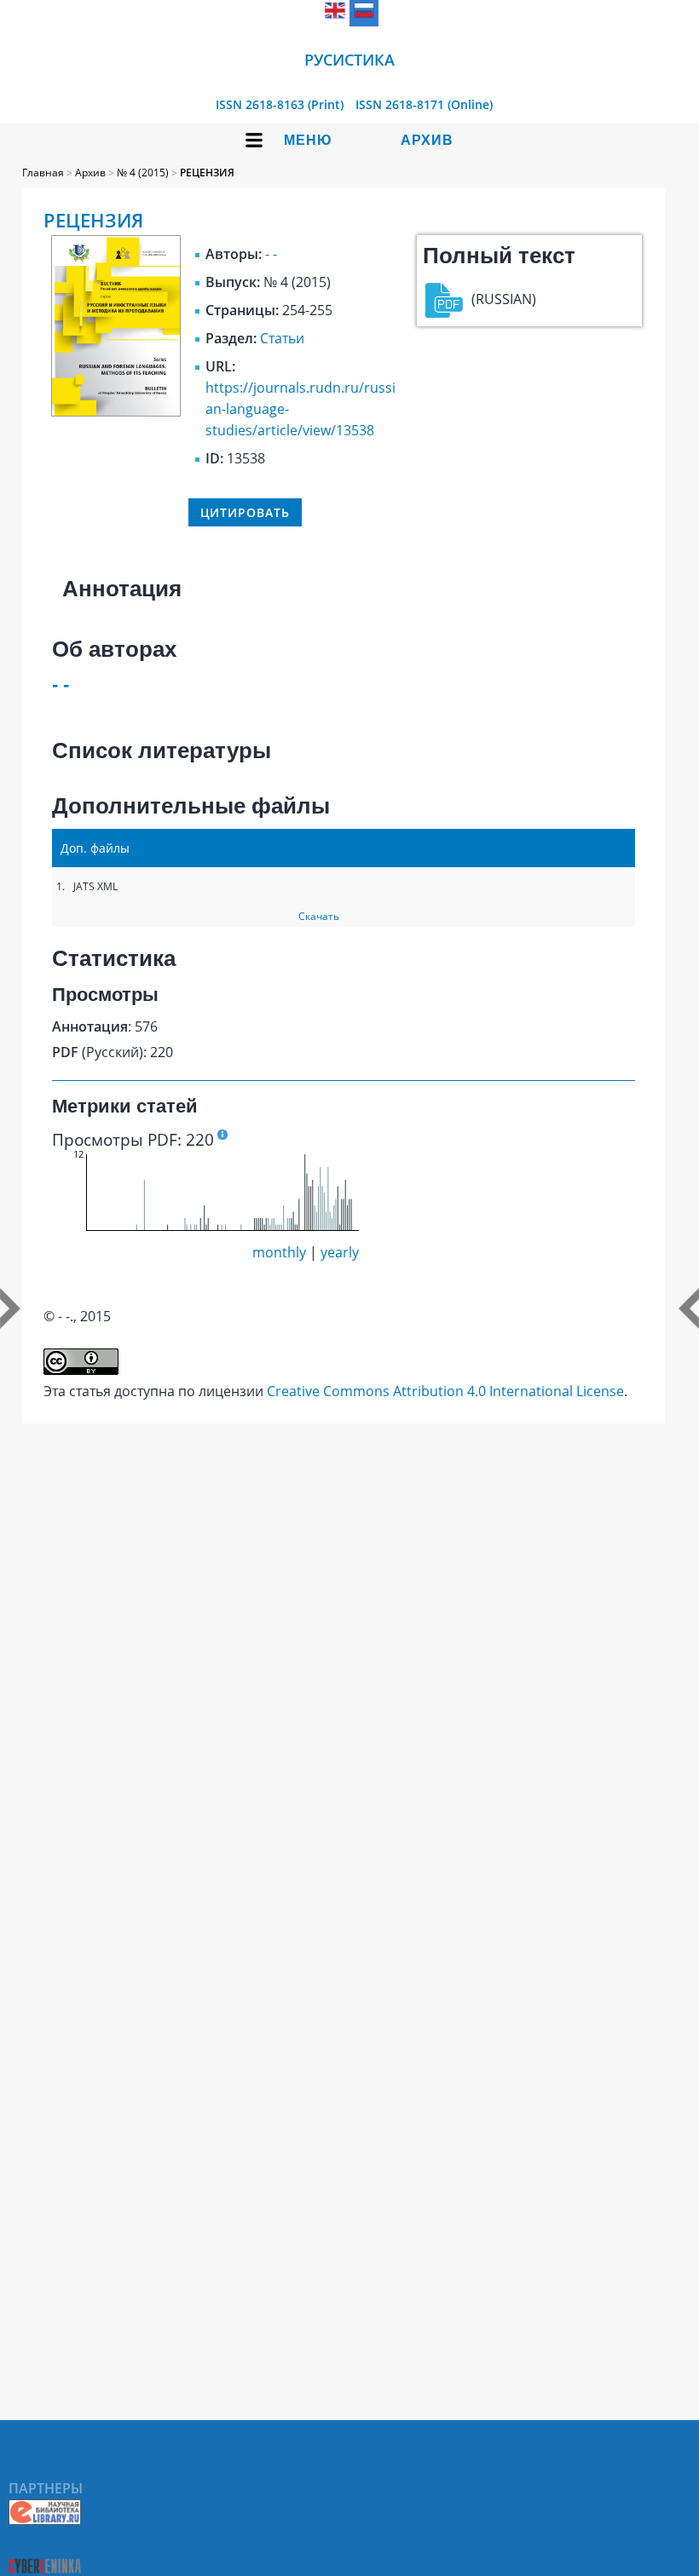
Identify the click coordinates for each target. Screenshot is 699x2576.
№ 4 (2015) (143, 172)
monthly (279, 1252)
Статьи (282, 338)
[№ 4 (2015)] (116, 411)
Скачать (319, 916)
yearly (340, 1252)
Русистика (349, 60)
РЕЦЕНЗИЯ (207, 172)
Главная (43, 172)
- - (271, 254)
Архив (427, 140)
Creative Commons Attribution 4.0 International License (445, 1391)
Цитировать (245, 512)
